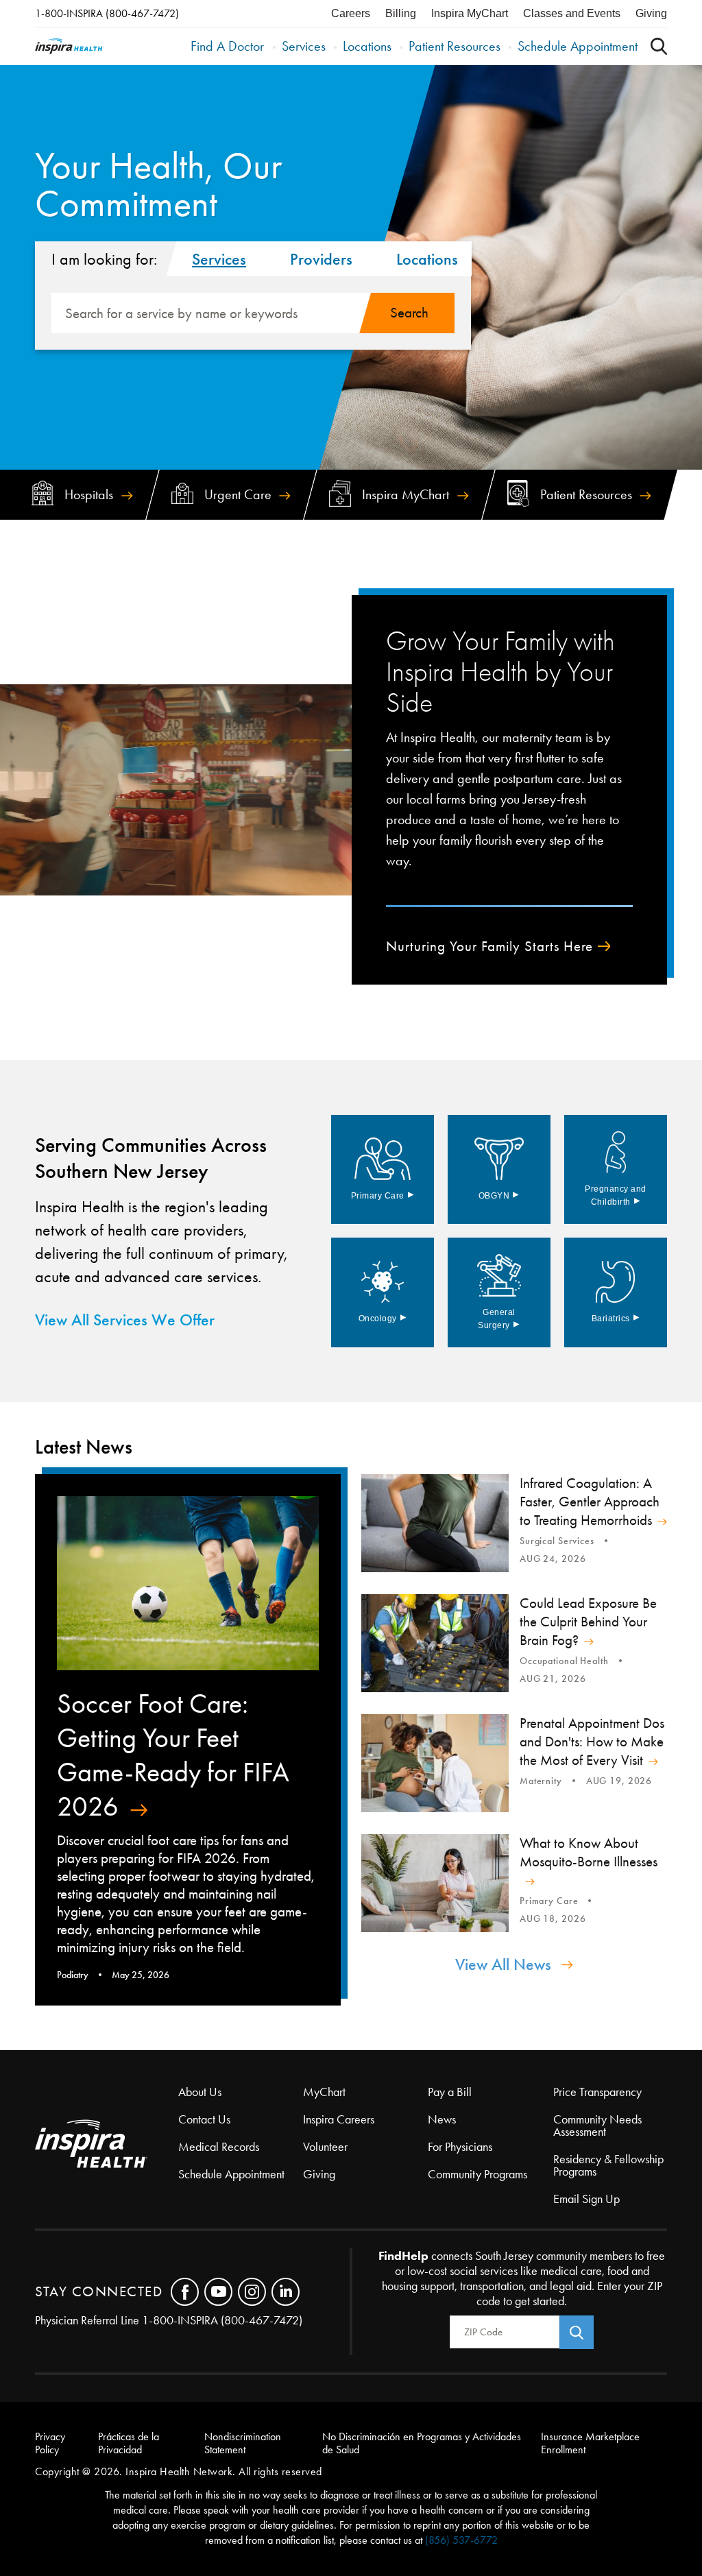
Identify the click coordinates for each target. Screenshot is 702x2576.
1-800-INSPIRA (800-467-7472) (107, 13)
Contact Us (204, 2119)
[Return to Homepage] (69, 46)
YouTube (218, 2292)
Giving (651, 13)
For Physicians (460, 2147)
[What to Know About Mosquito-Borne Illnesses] (435, 1883)
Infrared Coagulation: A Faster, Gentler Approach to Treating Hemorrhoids (590, 1502)
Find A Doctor (227, 46)
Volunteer (325, 2147)
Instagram (252, 2292)
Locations (367, 46)
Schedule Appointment (578, 46)
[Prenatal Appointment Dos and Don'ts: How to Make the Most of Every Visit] (435, 1763)
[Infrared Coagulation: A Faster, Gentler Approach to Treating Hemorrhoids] (435, 1523)
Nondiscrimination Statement (243, 2443)
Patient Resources (455, 46)
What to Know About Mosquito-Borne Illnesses (589, 1852)
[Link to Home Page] (107, 2145)
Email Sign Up (586, 2199)
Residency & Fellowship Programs (608, 2165)
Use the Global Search (659, 46)
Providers (321, 259)
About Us (200, 2092)
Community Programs (477, 2174)
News (442, 2119)
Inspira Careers (339, 2119)
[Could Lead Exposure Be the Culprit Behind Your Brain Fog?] (435, 1643)
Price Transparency (597, 2092)
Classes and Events (572, 13)
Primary (383, 1196)
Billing (401, 13)
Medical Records (219, 2147)
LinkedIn (286, 2292)
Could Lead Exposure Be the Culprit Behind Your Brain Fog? (588, 1622)
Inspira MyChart (470, 13)
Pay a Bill (450, 2092)
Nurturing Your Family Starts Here (489, 947)
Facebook (185, 2292)
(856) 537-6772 (461, 2540)
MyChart (324, 2092)
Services (304, 46)
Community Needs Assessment (597, 2126)
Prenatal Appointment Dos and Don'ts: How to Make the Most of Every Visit (592, 1742)
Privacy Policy (50, 2443)
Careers (351, 13)
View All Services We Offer (125, 1320)
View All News (503, 1964)
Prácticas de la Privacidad (129, 2443)
